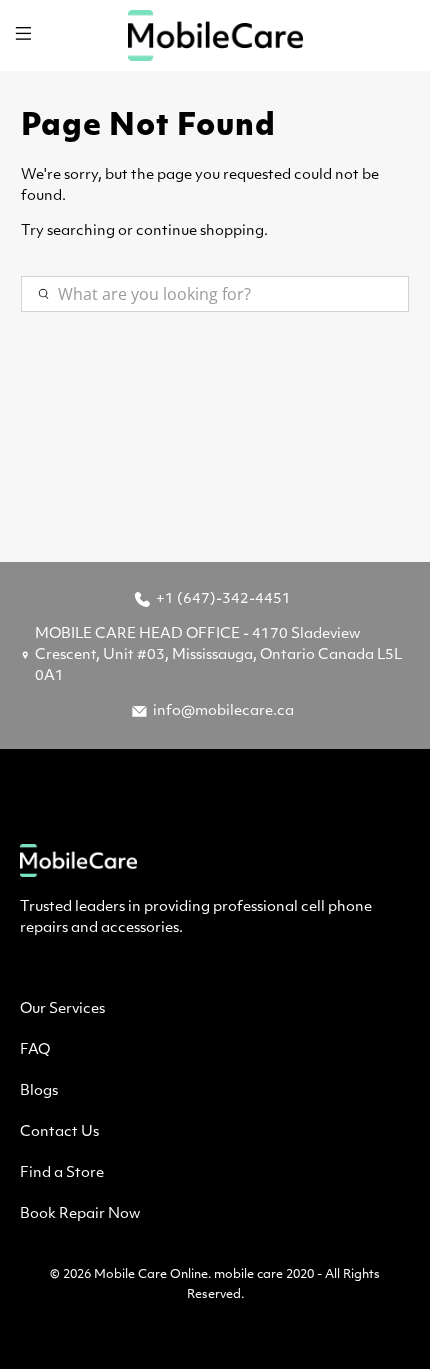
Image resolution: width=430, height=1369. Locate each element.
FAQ (35, 1050)
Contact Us (59, 1132)
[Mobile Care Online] (215, 35)
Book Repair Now (80, 1214)
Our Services (62, 1009)
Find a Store (62, 1173)
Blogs (39, 1091)
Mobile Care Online (151, 1275)
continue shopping (200, 231)
